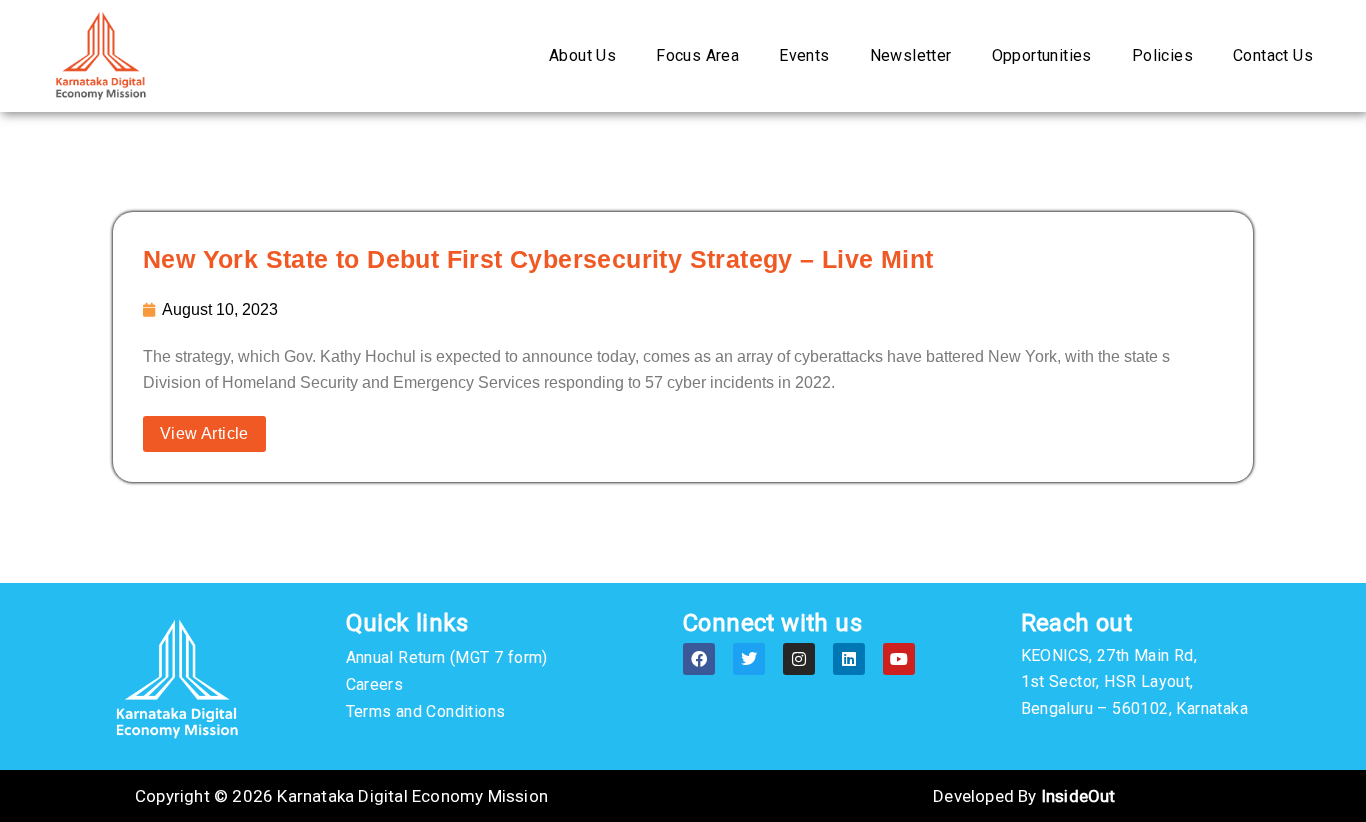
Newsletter (911, 55)
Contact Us (1273, 55)
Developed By (1024, 796)
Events (804, 55)
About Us (582, 55)
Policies (1162, 55)
